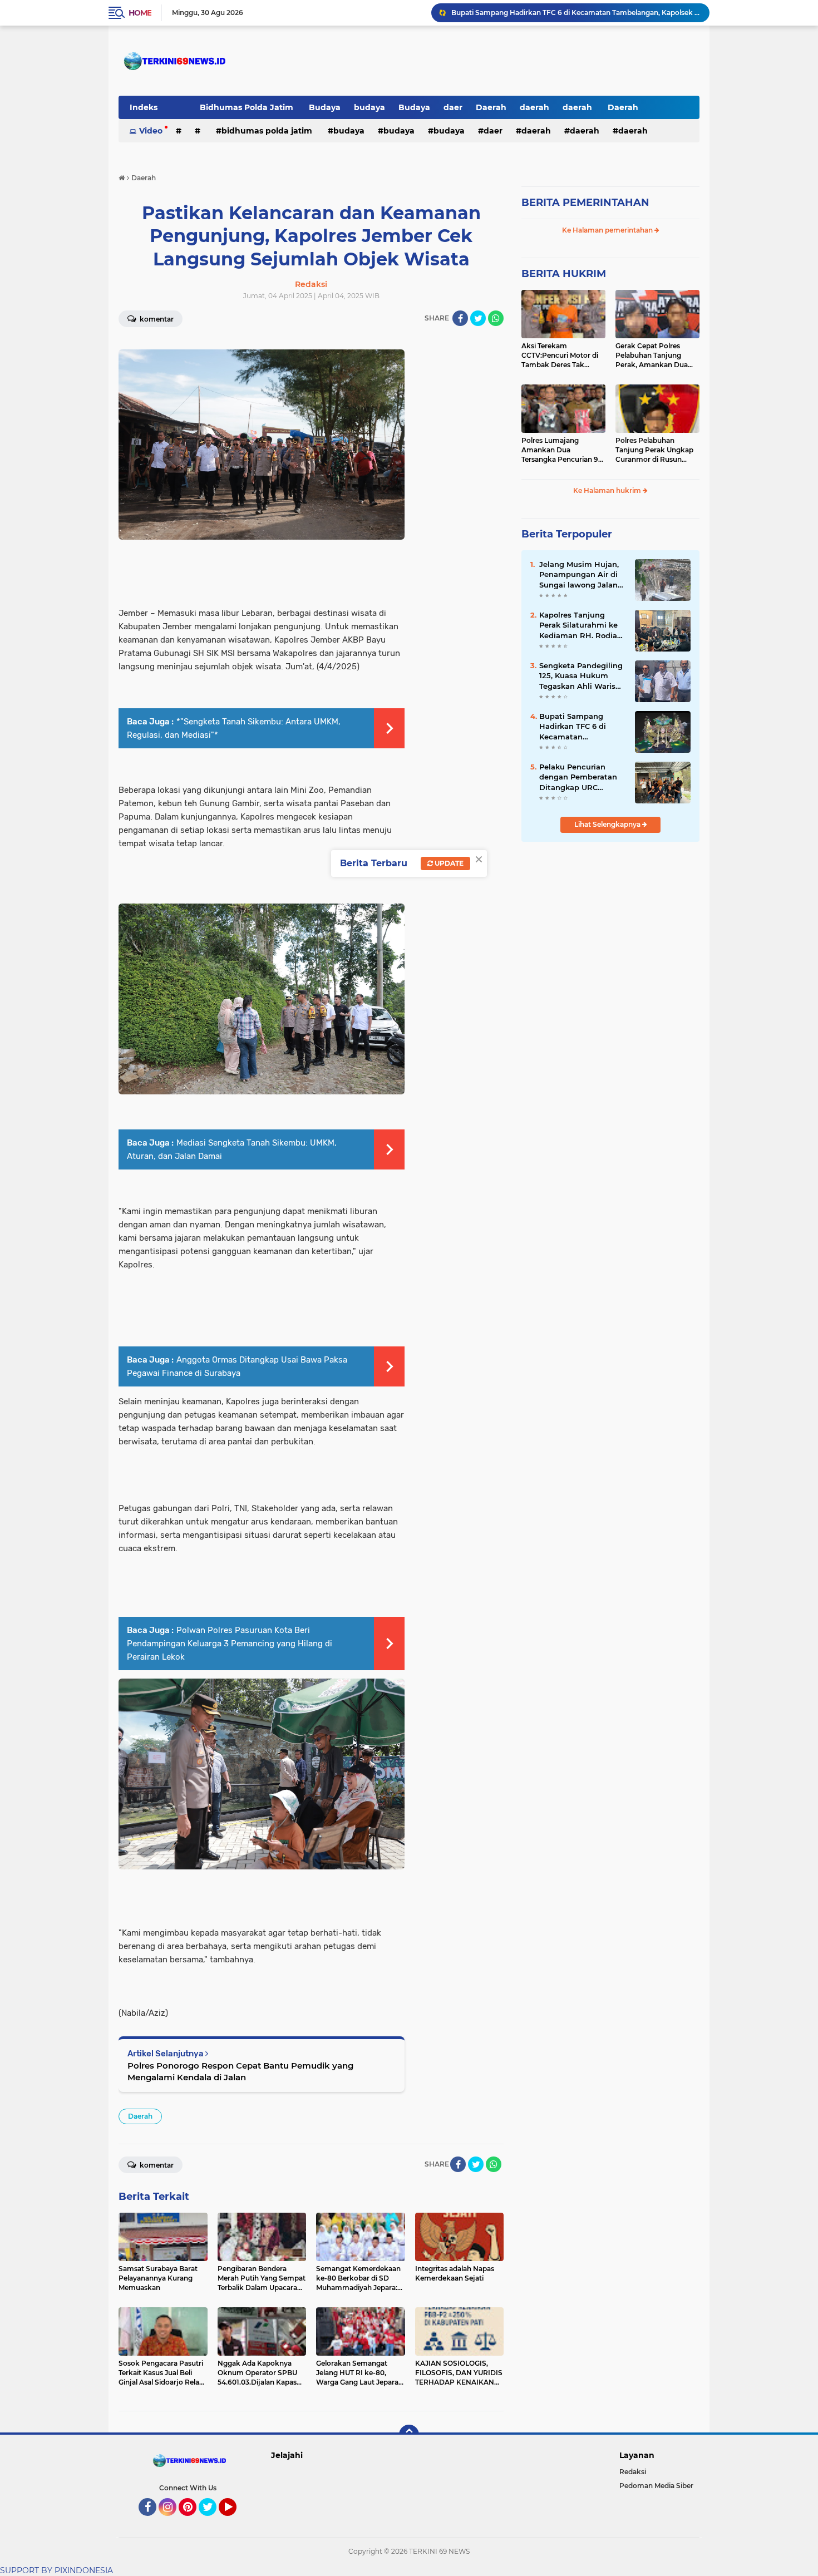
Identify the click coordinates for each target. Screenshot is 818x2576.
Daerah (491, 107)
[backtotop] (409, 2435)
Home (140, 13)
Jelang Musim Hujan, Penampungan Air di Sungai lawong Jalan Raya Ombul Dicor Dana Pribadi (579, 575)
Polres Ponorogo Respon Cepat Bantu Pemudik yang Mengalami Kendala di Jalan (240, 2071)
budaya (369, 107)
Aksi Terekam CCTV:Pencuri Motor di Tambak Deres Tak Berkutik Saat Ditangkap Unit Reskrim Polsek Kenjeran (563, 356)
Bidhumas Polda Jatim (248, 107)
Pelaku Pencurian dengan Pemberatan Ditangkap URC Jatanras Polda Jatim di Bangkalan (579, 777)
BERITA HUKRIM (564, 274)
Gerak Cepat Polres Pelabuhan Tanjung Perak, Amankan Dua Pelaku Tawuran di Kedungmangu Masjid (653, 356)
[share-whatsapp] (496, 318)
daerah (534, 107)
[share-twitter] (478, 318)
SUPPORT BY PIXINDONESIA (56, 2570)
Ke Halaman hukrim (608, 490)
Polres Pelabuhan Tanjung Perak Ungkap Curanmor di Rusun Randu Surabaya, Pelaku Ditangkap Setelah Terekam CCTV (657, 450)
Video (151, 131)
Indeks (144, 107)
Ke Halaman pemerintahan (608, 230)
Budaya (325, 107)
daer (453, 107)
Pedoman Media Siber (656, 2486)
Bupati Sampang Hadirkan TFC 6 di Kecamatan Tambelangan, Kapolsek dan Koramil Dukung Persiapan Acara (575, 13)
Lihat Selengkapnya (608, 824)
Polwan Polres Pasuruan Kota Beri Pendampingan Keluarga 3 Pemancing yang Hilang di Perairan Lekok (230, 1644)
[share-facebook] (460, 318)
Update (448, 863)
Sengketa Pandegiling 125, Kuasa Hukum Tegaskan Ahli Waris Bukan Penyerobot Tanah (581, 676)
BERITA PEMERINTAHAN (585, 203)
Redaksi (633, 2472)
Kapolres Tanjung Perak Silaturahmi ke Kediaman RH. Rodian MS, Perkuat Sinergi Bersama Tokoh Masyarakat (581, 625)
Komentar (156, 319)
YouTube (235, 2521)
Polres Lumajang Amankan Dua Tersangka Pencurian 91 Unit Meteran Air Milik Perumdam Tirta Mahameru (561, 450)
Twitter (213, 2521)
